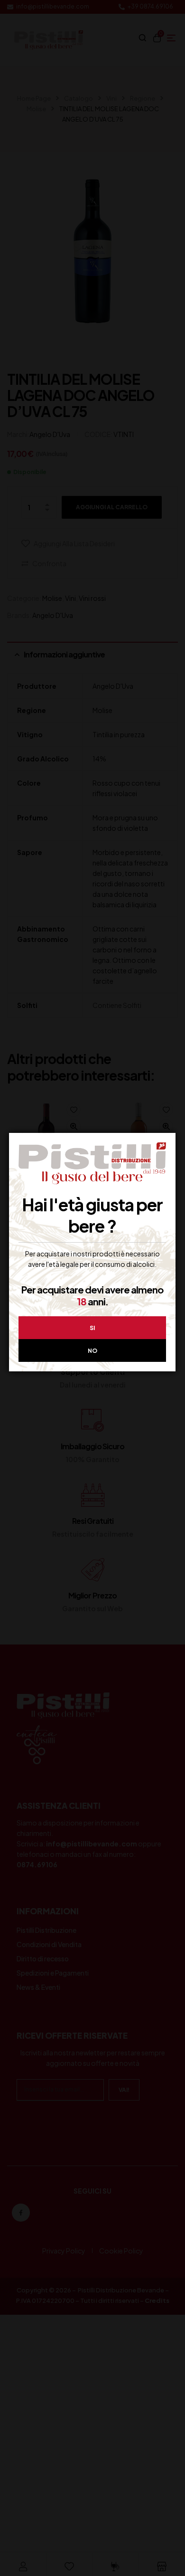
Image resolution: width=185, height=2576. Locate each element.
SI (92, 1328)
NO (92, 1351)
